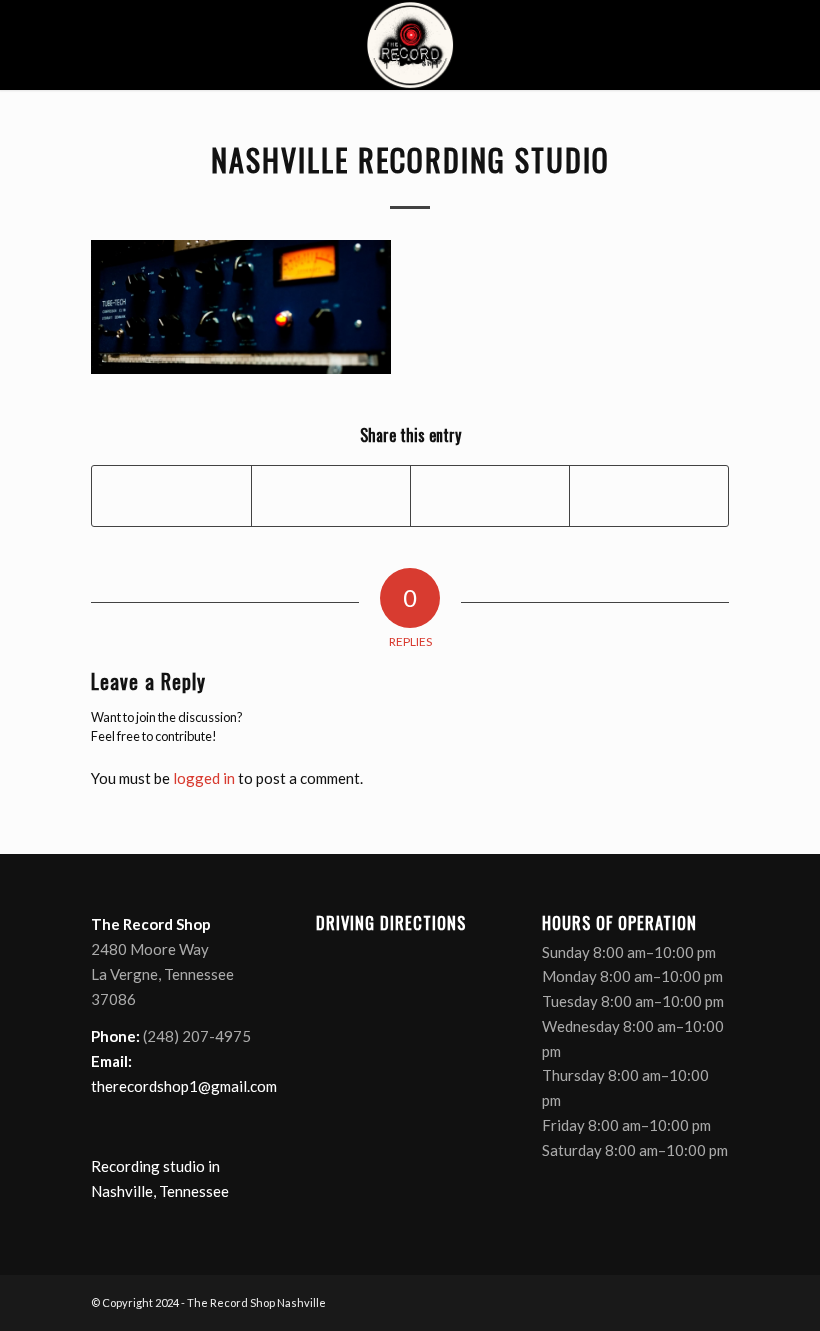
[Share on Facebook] (171, 496)
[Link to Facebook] (624, 1301)
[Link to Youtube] (684, 1301)
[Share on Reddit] (649, 496)
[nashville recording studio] (410, 45)
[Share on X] (331, 496)
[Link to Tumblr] (714, 1301)
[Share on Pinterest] (490, 496)
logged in (204, 778)
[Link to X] (654, 1301)
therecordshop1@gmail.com (184, 1086)
